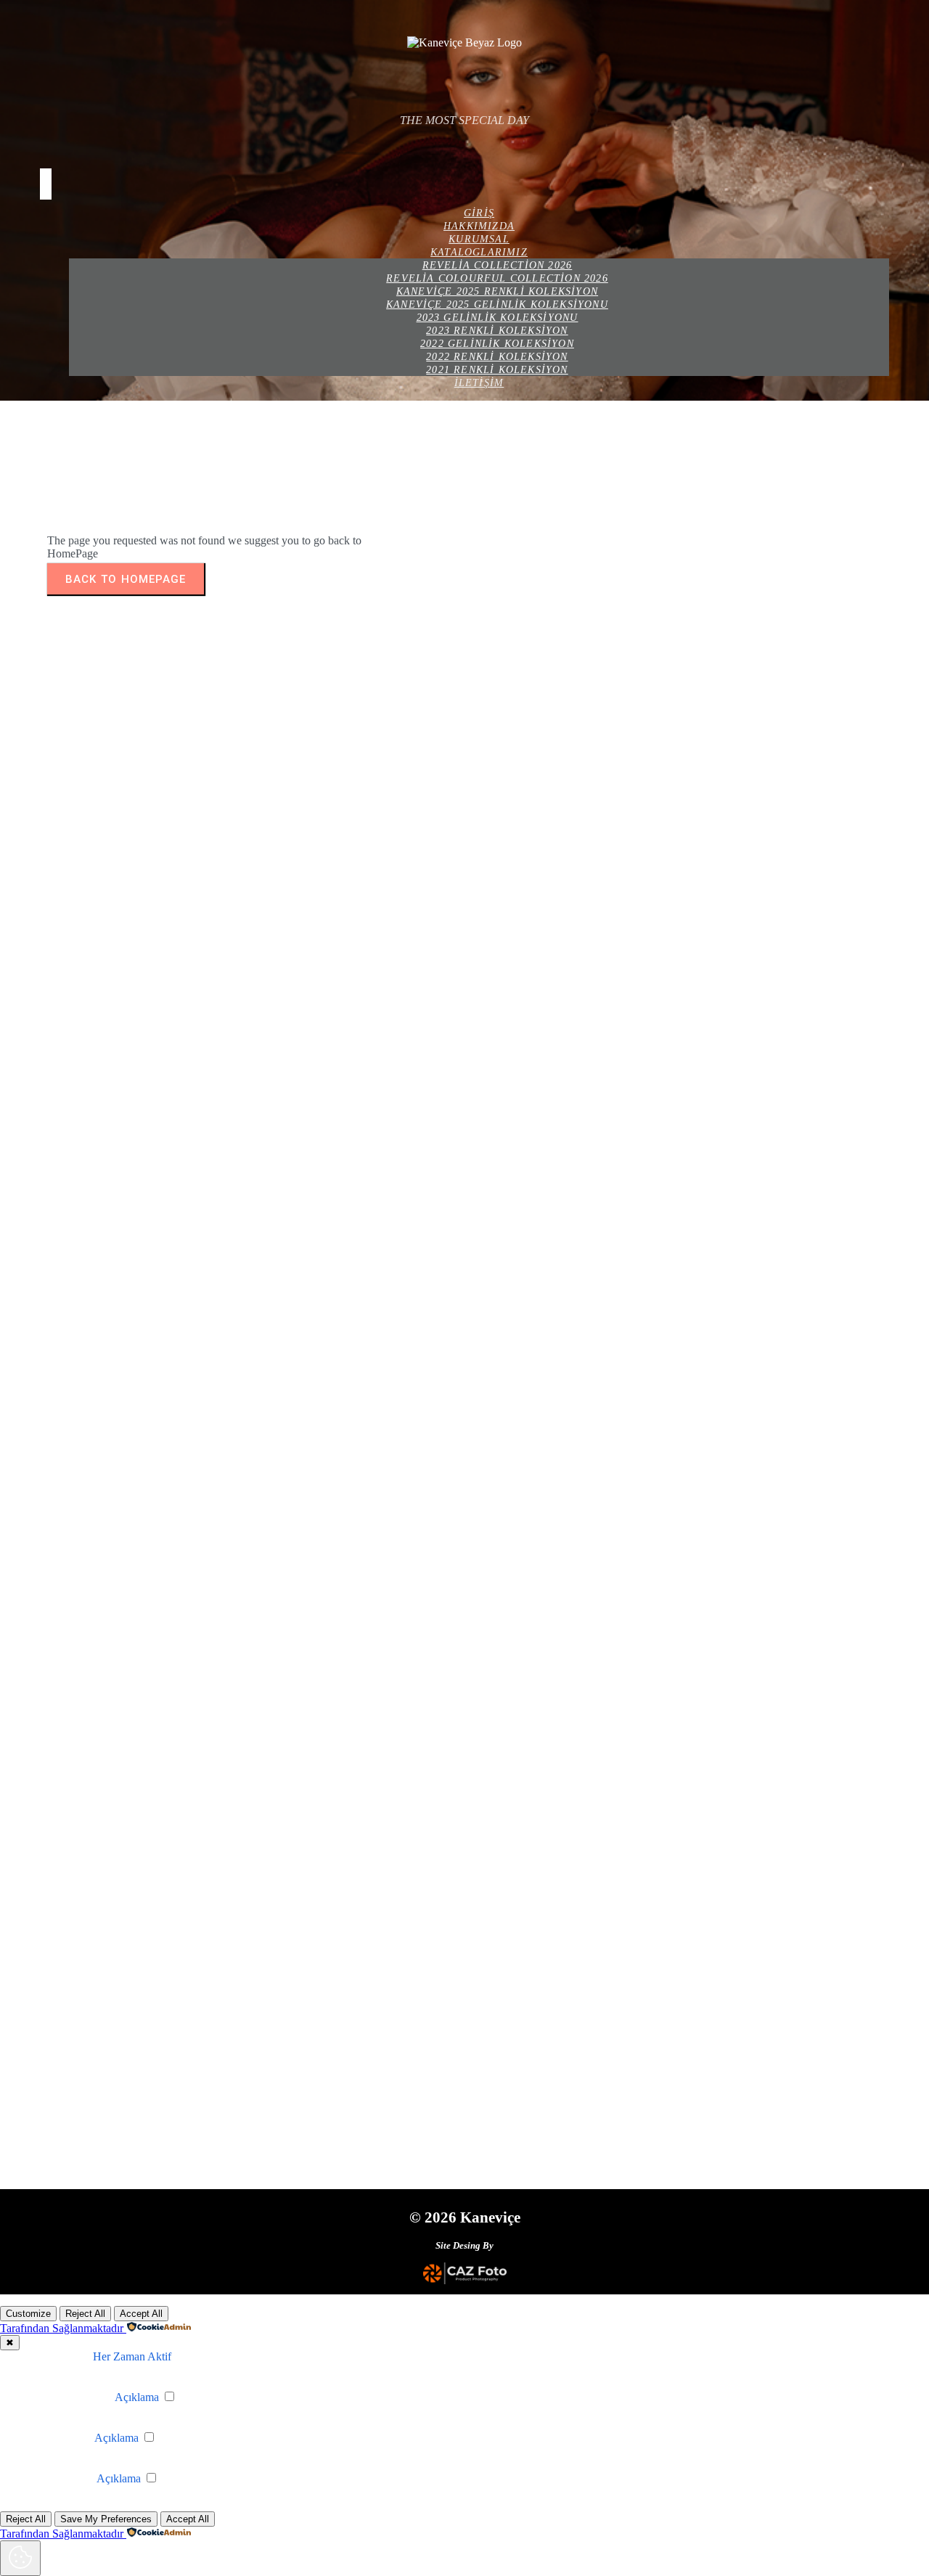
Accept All (141, 2314)
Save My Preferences (106, 2519)
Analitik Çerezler (53, 2438)
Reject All (85, 2314)
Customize (28, 2314)
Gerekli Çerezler (52, 2356)
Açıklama (137, 2397)
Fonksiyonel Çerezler (64, 2397)
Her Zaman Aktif (132, 2356)
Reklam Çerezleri (54, 2478)
